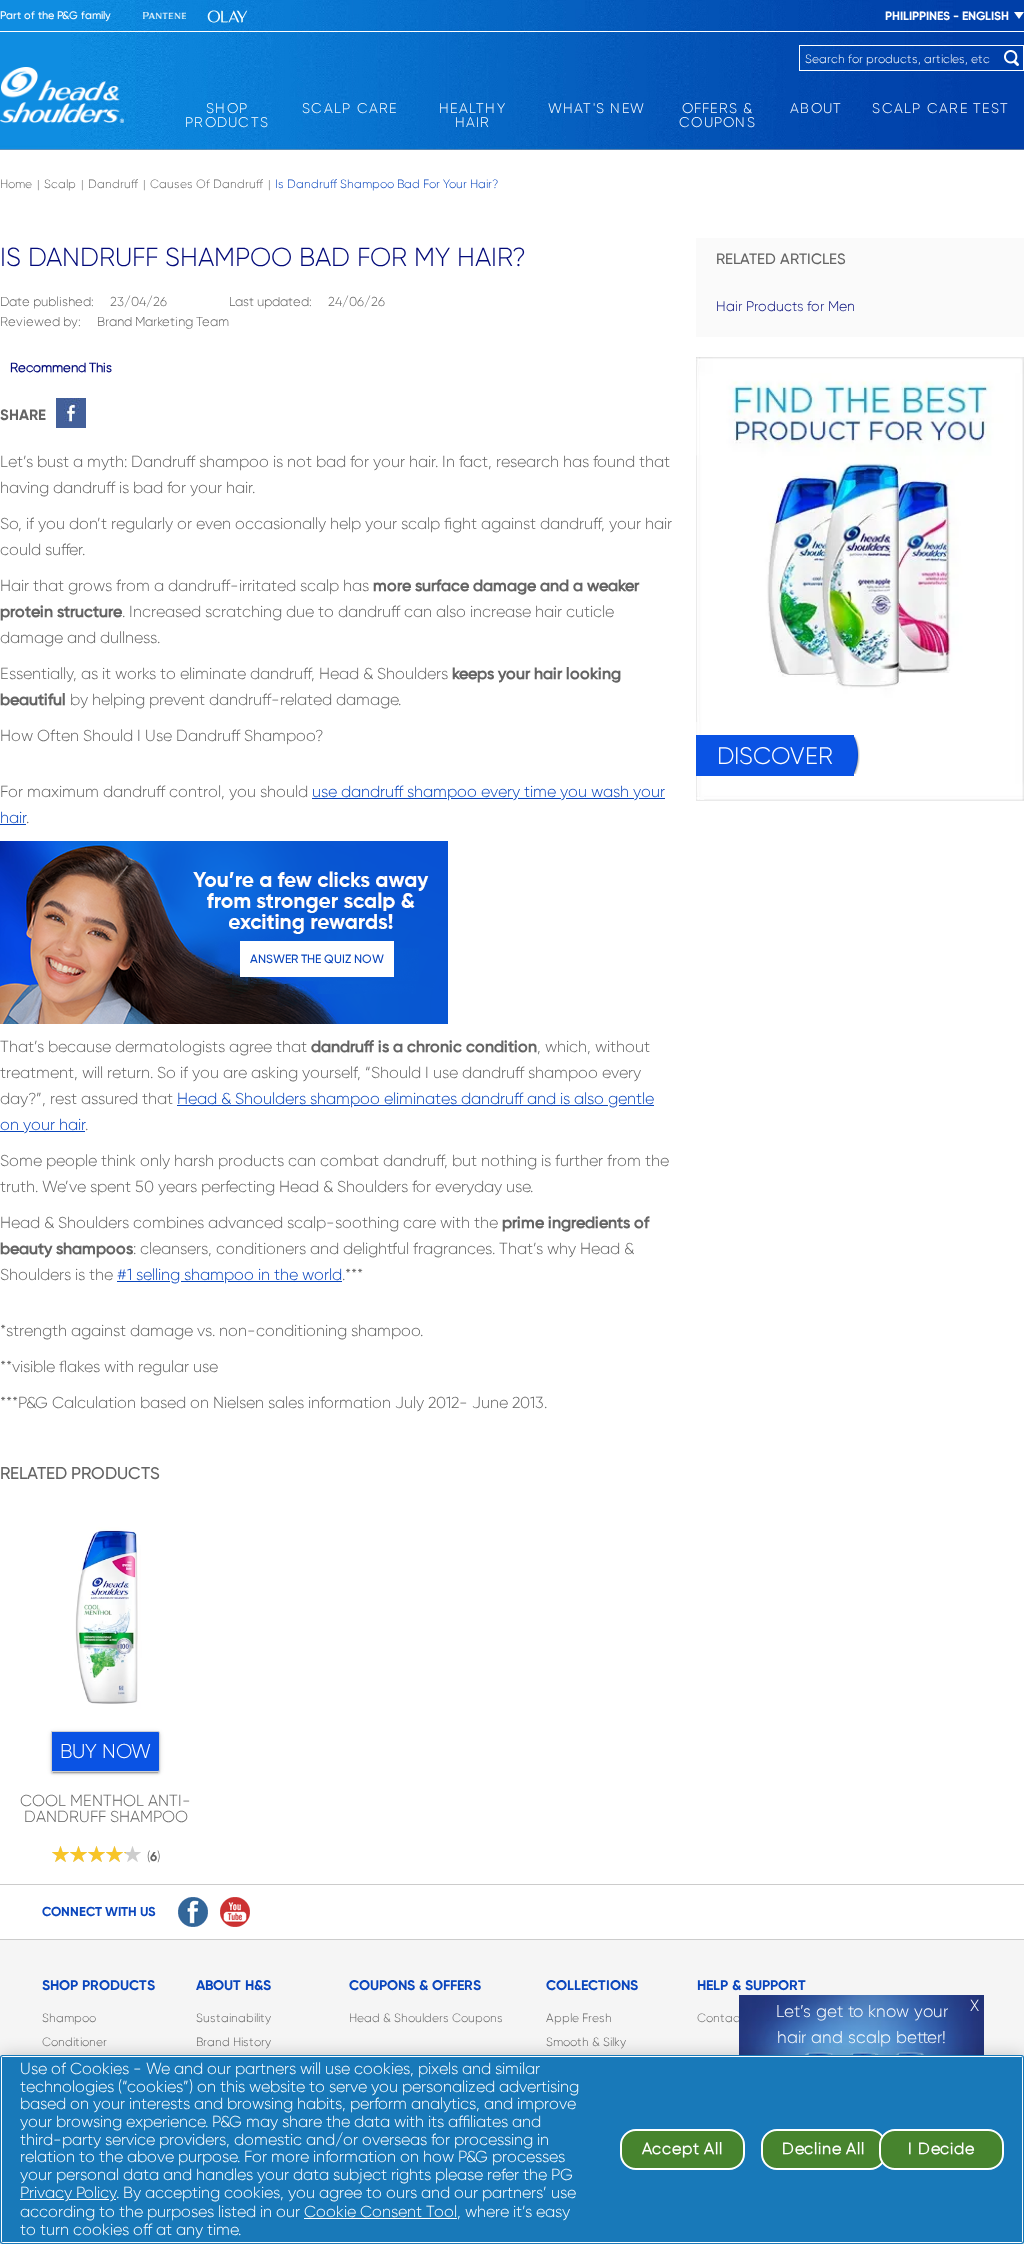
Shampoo (69, 2018)
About (816, 108)
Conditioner (74, 2042)
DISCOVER (775, 756)
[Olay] (227, 16)
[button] (106, 1623)
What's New (597, 108)
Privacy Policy (68, 2192)
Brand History (233, 2042)
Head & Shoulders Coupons (426, 2018)
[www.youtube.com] (235, 1912)
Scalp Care (350, 108)
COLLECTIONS (592, 1985)
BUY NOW (105, 1751)
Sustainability (233, 2018)
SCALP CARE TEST (940, 108)
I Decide (941, 2148)
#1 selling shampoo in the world (229, 1274)
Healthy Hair (472, 115)
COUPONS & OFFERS (415, 1985)
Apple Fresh (579, 2018)
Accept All (682, 2148)
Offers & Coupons (717, 115)
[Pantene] (165, 16)
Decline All (823, 2148)
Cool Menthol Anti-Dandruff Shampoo (105, 1808)
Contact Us (729, 2018)
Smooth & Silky (586, 2042)
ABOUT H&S (233, 1985)
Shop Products (227, 115)
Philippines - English (947, 16)
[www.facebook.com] (193, 1912)
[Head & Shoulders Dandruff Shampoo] (62, 95)
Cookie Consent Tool (380, 2211)
